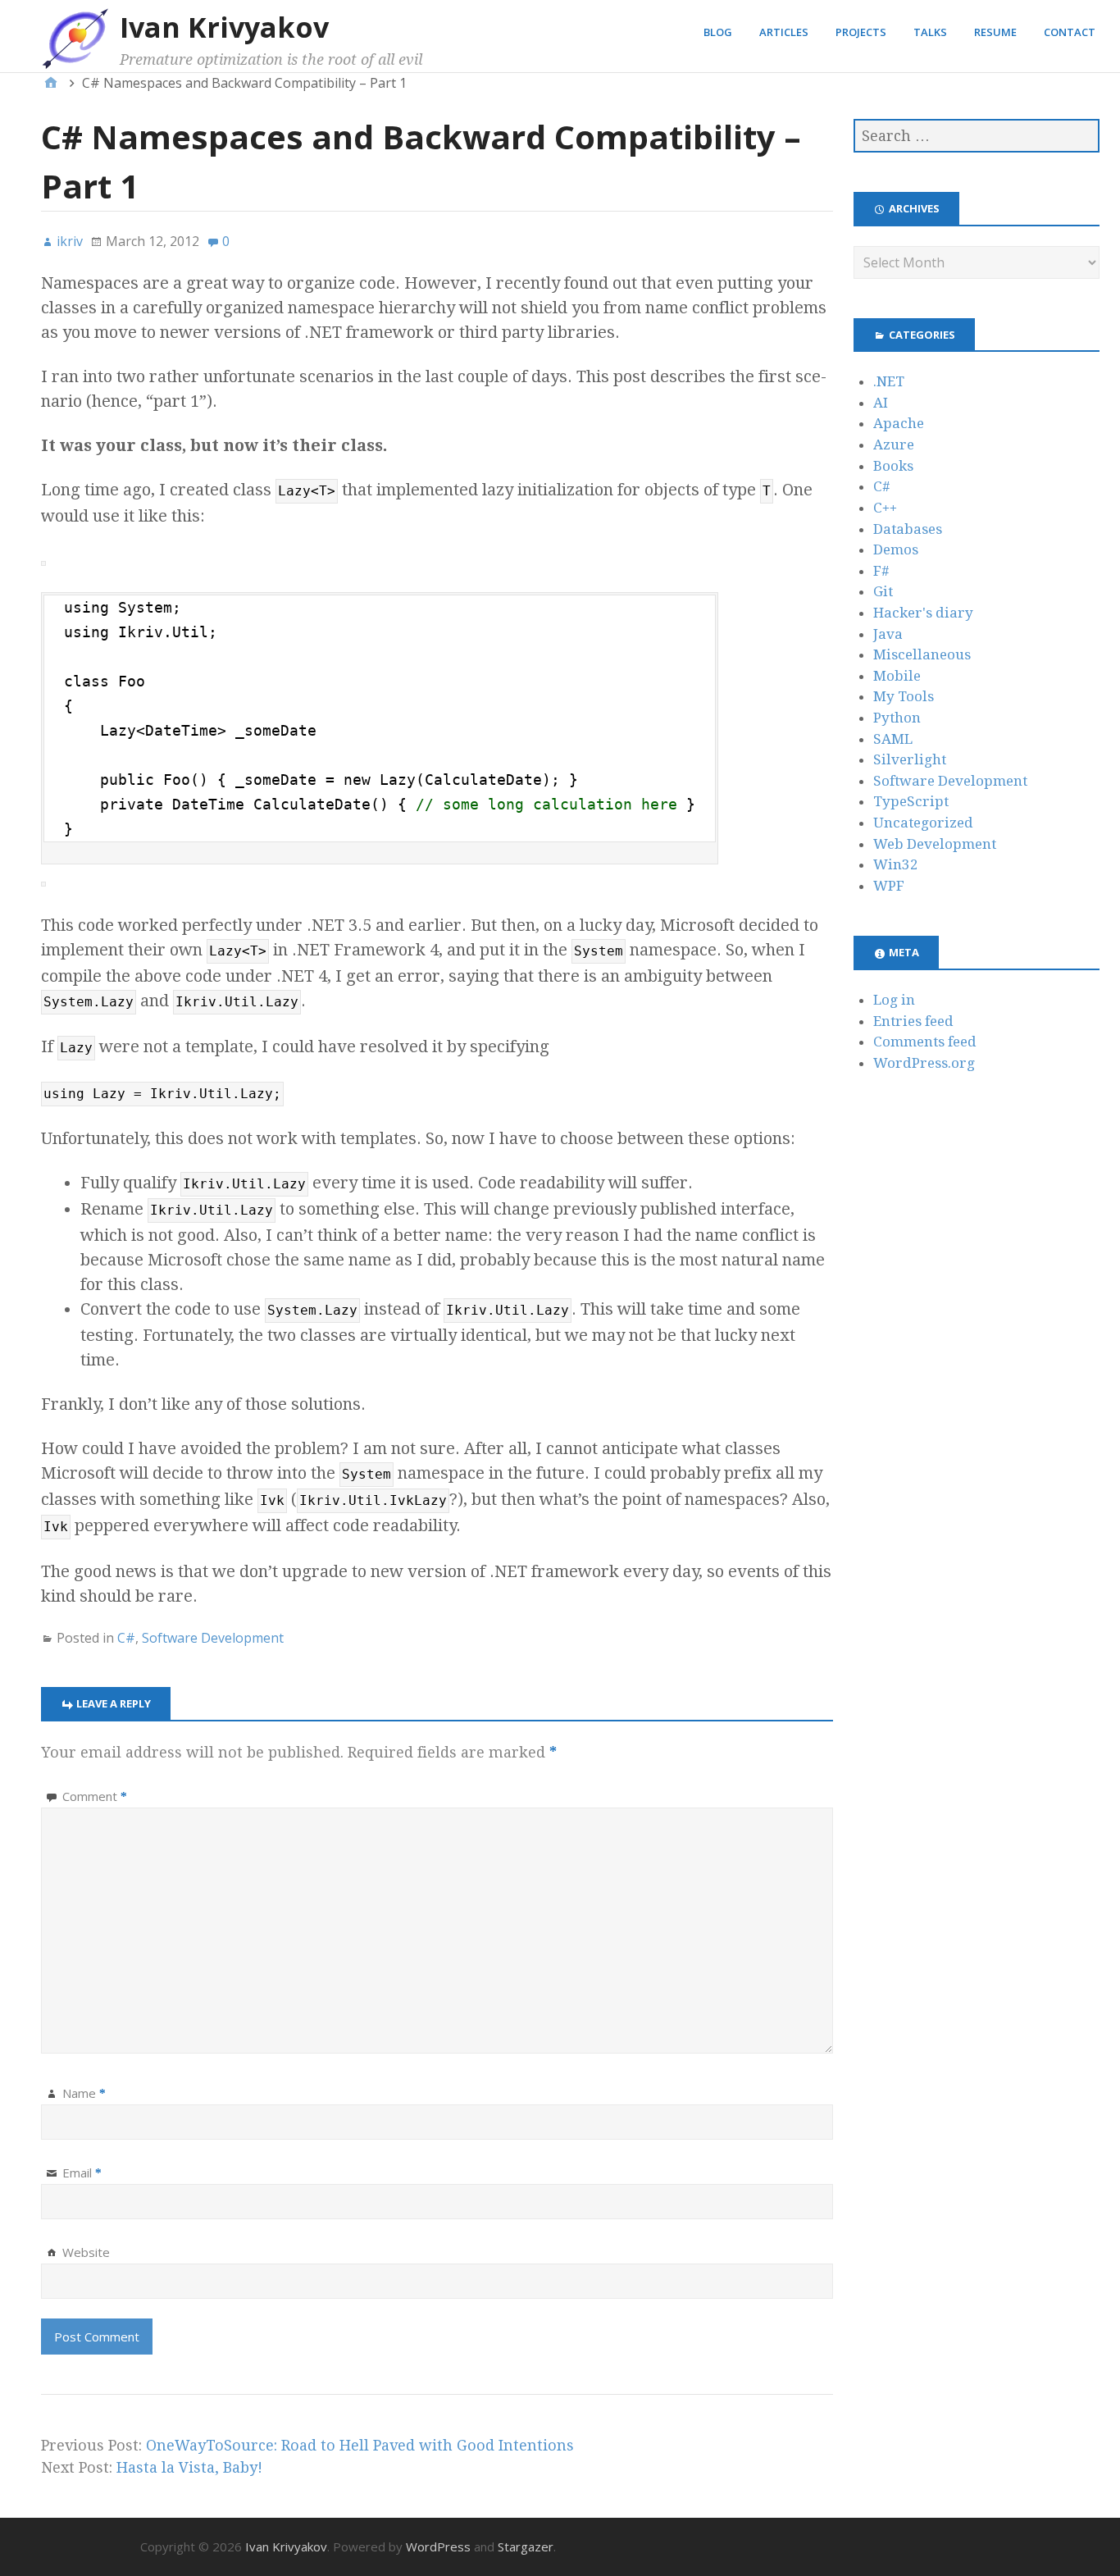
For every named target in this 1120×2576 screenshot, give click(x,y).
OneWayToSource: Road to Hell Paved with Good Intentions (360, 2445)
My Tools (904, 696)
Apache (899, 423)
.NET (889, 381)
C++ (885, 508)
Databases (908, 529)
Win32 (896, 864)
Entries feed (913, 1021)
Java (888, 634)
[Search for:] (977, 136)
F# (881, 571)
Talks (930, 32)
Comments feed (925, 1042)
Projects (861, 32)
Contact (1070, 32)
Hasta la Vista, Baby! (189, 2467)
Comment (95, 1796)
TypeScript (911, 801)
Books (893, 466)
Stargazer (526, 2546)
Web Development (935, 844)
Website (86, 2252)
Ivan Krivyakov (224, 27)
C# (126, 1638)
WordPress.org (924, 1063)
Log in (894, 1000)
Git (883, 591)
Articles (784, 32)
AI (881, 403)
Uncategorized (923, 823)
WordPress (438, 2546)
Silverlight (910, 759)
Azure (894, 445)
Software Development (213, 1638)
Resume (995, 32)
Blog (718, 32)
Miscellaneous (922, 654)
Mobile (897, 676)
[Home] (51, 83)
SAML (893, 739)
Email (82, 2173)
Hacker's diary (923, 613)
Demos (896, 549)
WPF (889, 886)
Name (84, 2093)
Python (897, 718)
